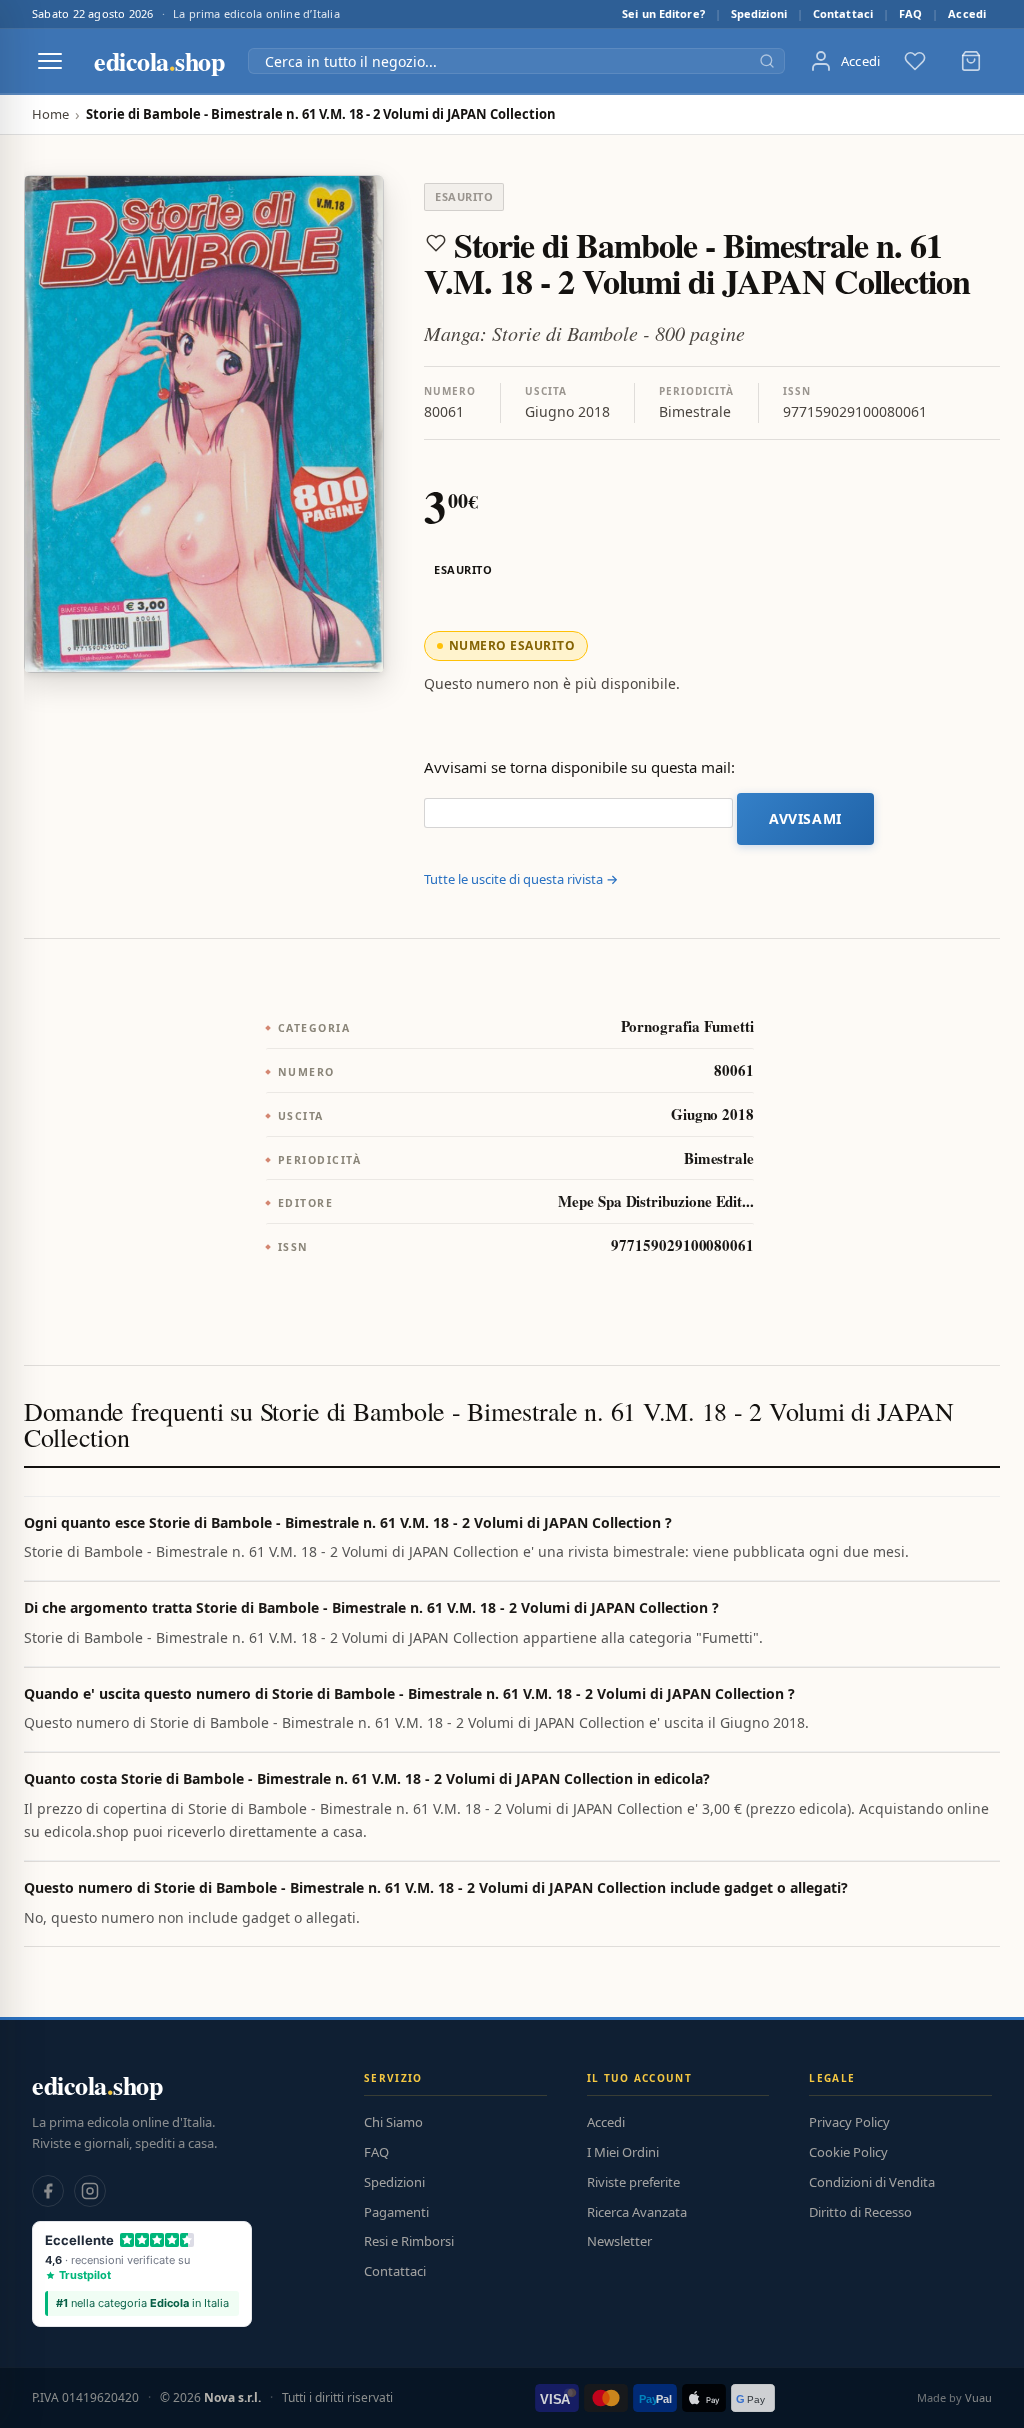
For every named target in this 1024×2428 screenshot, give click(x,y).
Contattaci (843, 13)
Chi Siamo (393, 2122)
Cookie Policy (848, 2152)
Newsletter (619, 2241)
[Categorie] (50, 61)
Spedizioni (759, 13)
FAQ (910, 13)
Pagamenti (396, 2212)
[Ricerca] (767, 61)
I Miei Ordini (623, 2152)
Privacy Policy (849, 2122)
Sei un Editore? (663, 13)
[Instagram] (90, 2191)
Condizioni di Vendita (872, 2182)
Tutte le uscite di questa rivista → (521, 879)
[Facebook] (48, 2191)
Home (50, 114)
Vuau (978, 2397)
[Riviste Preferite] (915, 61)
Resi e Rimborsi (409, 2241)
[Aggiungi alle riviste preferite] (436, 243)
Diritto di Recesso (860, 2212)
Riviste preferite (633, 2182)
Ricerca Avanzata (637, 2212)
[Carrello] (971, 61)
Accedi (967, 13)
